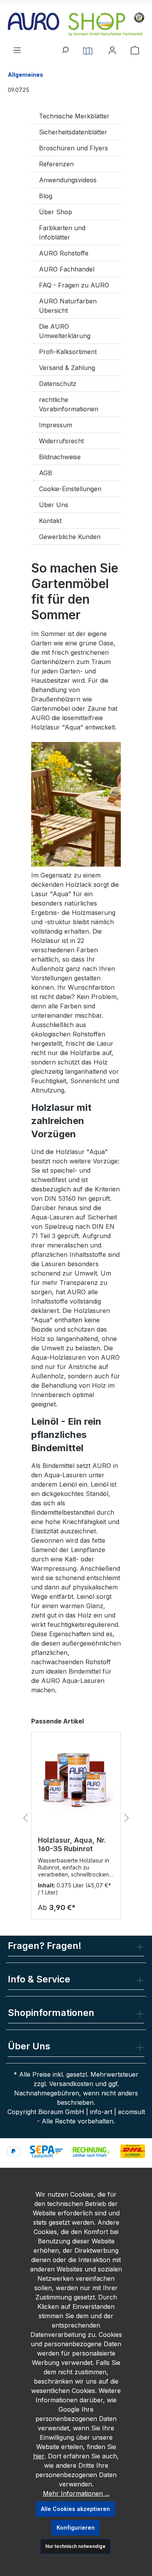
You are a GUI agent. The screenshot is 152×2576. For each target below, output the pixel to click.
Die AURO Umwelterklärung (65, 331)
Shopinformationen (51, 2013)
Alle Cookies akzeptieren (75, 2509)
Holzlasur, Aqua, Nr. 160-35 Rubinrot (72, 1844)
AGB (46, 473)
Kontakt (50, 521)
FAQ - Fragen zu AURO (74, 285)
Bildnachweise (60, 457)
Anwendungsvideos (68, 180)
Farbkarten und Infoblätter (62, 233)
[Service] (88, 50)
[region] (76, 1818)
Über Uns (54, 505)
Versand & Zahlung (67, 368)
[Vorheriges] (25, 1818)
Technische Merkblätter (74, 116)
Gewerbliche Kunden (70, 537)
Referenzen (56, 164)
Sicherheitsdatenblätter (73, 132)
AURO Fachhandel (67, 269)
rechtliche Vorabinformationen (69, 404)
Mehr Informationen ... (76, 2493)
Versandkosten (71, 2084)
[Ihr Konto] (112, 50)
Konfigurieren (76, 2528)
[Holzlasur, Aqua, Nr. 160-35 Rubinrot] (76, 1778)
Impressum (56, 425)
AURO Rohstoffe (64, 253)
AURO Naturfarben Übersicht (68, 306)
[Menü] (17, 48)
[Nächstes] (127, 1818)
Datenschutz (58, 384)
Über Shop (56, 212)
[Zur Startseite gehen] (76, 24)
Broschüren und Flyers (73, 148)
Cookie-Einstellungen (70, 489)
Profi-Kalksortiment (68, 352)
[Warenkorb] (135, 50)
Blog (46, 196)
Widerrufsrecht (61, 441)
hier (39, 2456)
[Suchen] (65, 48)
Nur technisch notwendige (75, 2546)
